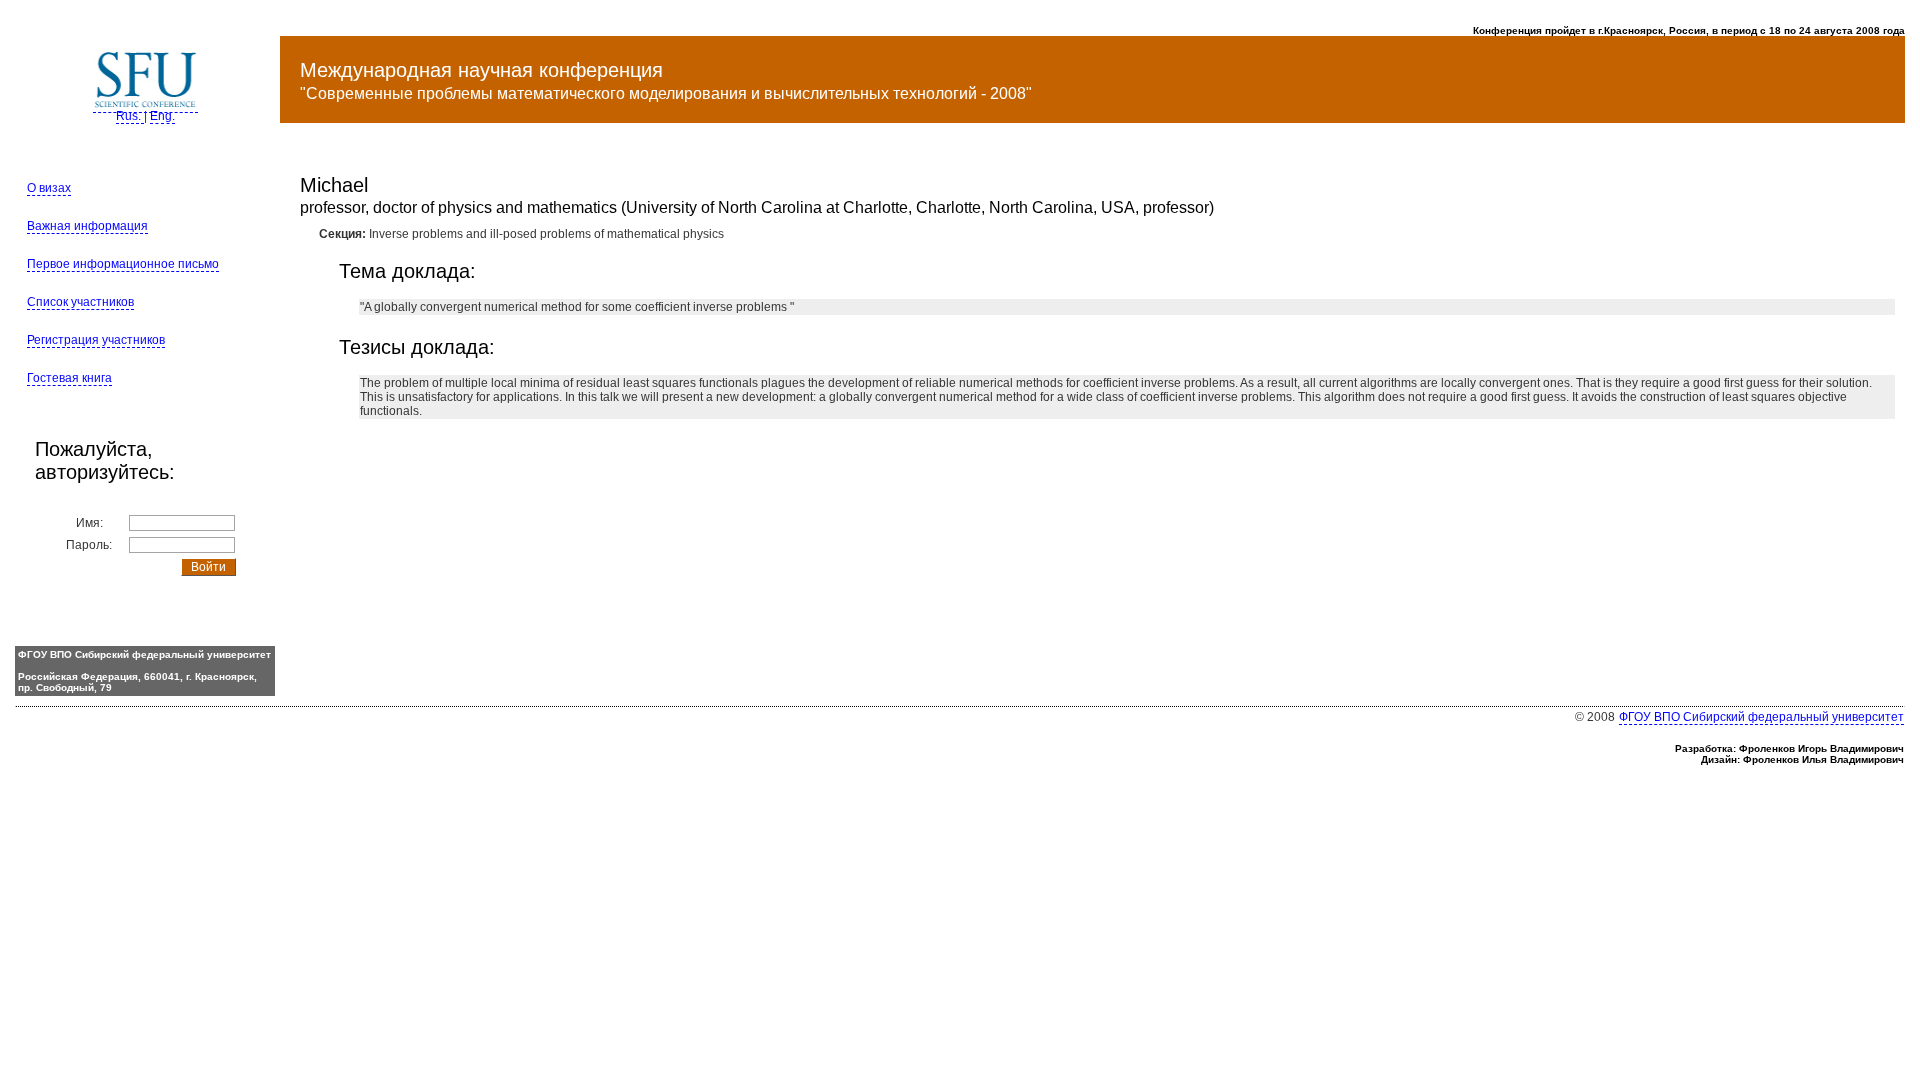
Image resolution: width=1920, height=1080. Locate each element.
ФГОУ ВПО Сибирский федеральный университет (1761, 717)
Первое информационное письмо (123, 264)
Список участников (80, 302)
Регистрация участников (96, 340)
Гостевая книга (69, 378)
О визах (49, 188)
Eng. (162, 116)
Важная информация (87, 226)
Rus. (130, 116)
